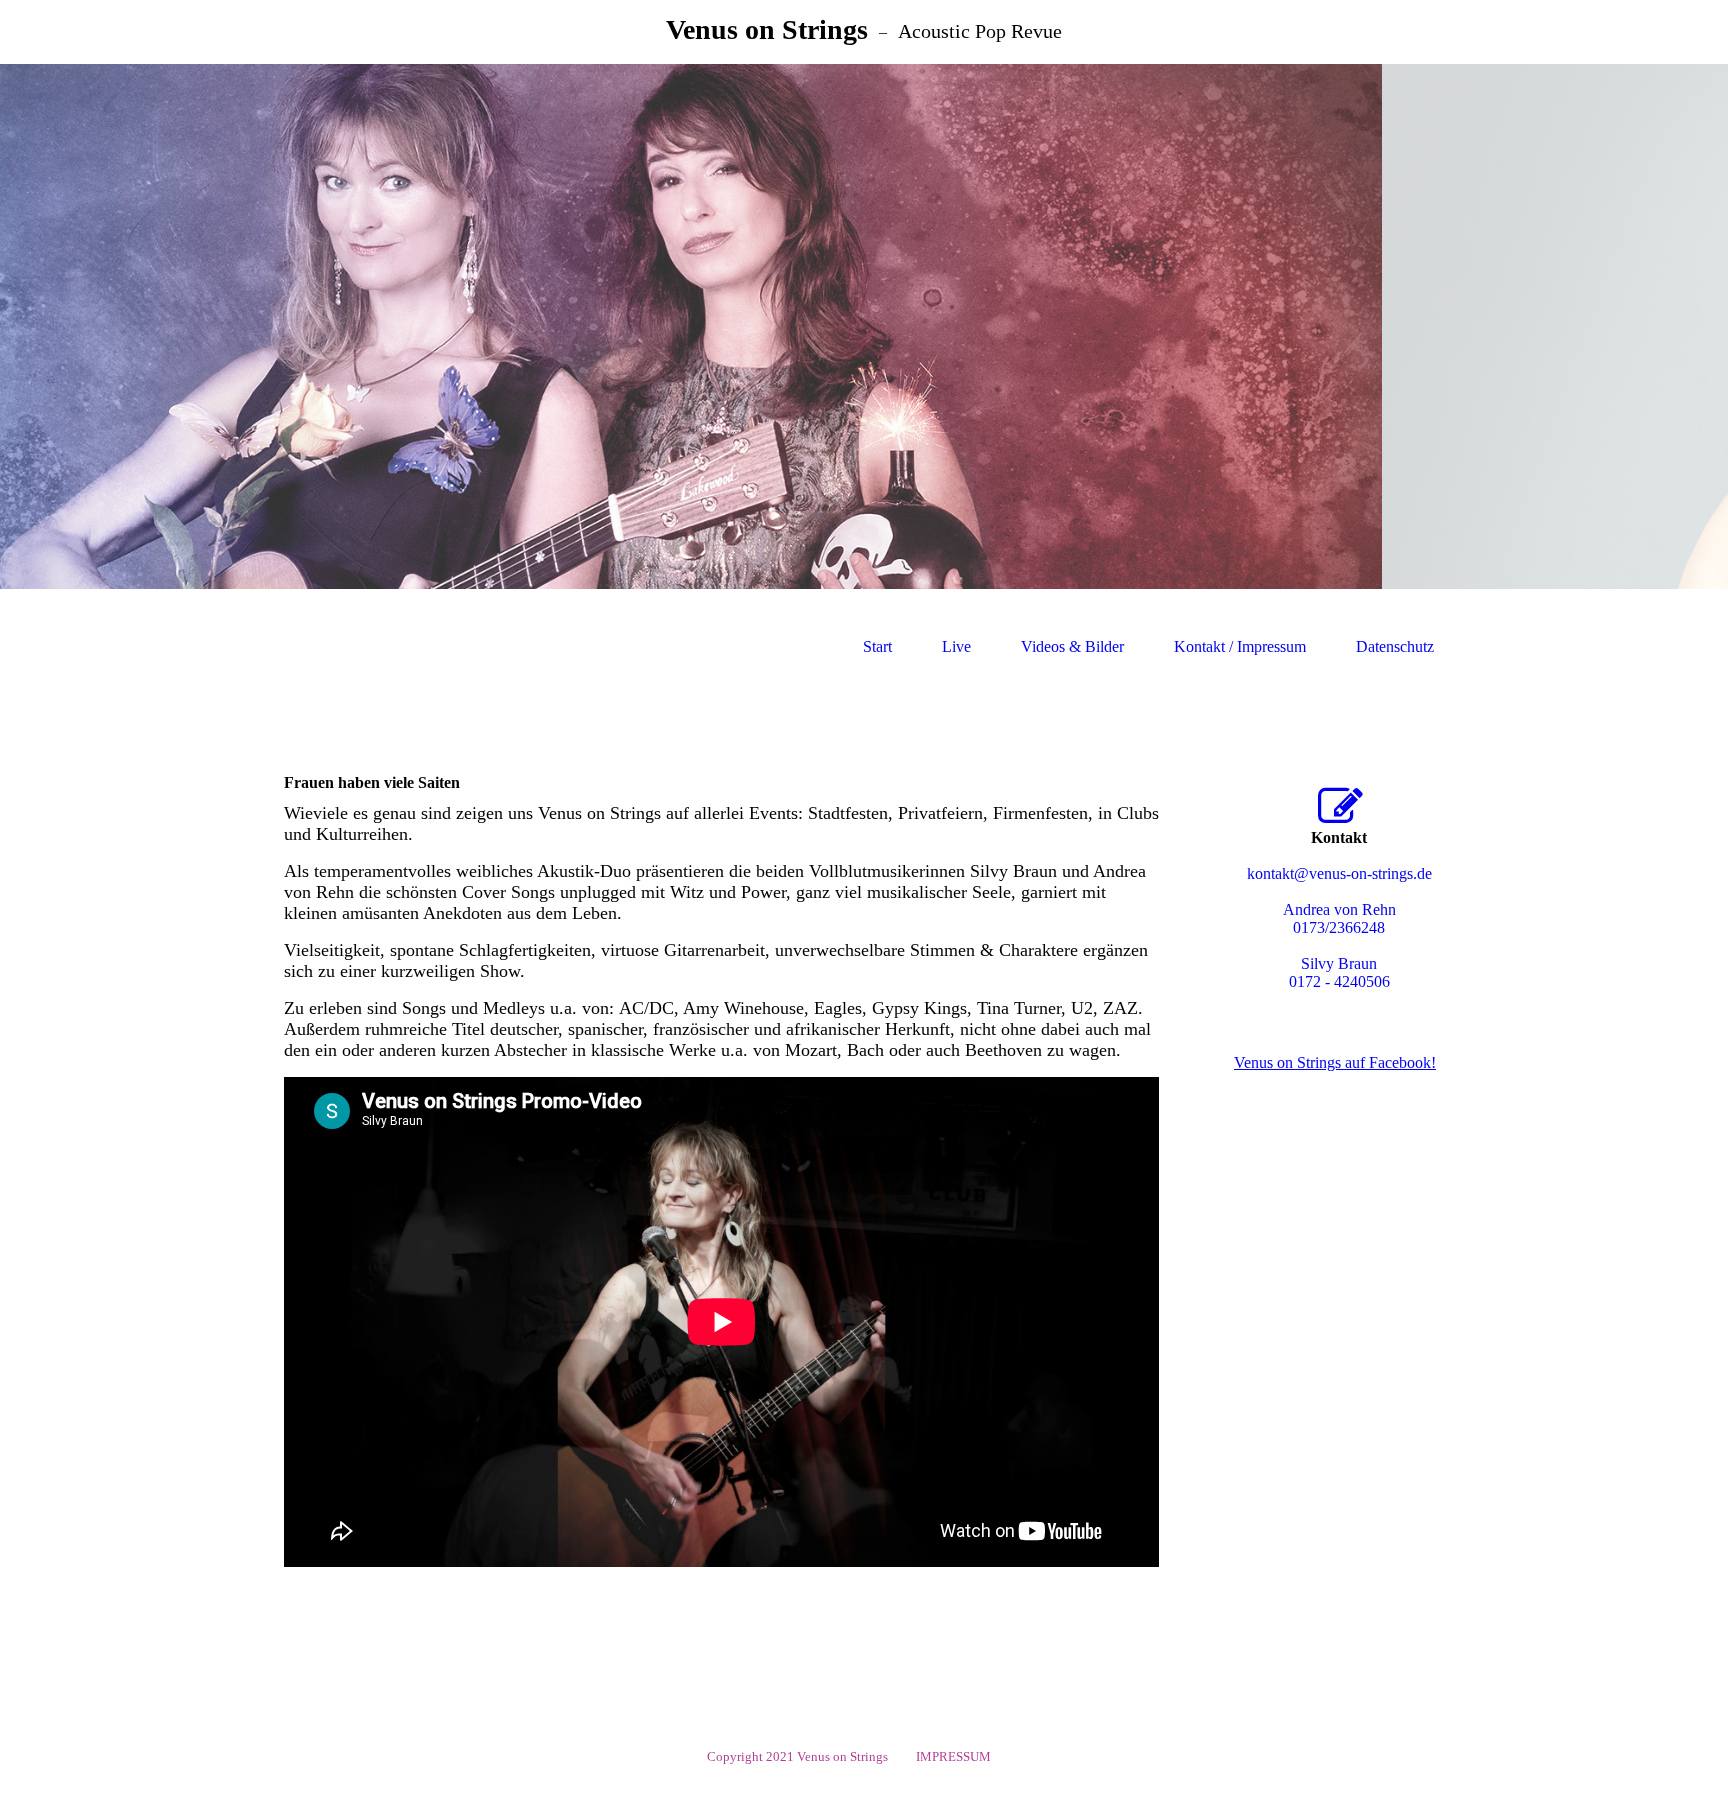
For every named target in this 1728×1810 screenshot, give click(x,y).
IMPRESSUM (956, 1756)
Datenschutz (1395, 646)
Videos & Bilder (1072, 646)
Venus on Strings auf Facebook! (1335, 1062)
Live (956, 646)
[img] (864, 326)
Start (877, 646)
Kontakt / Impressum (1240, 646)
